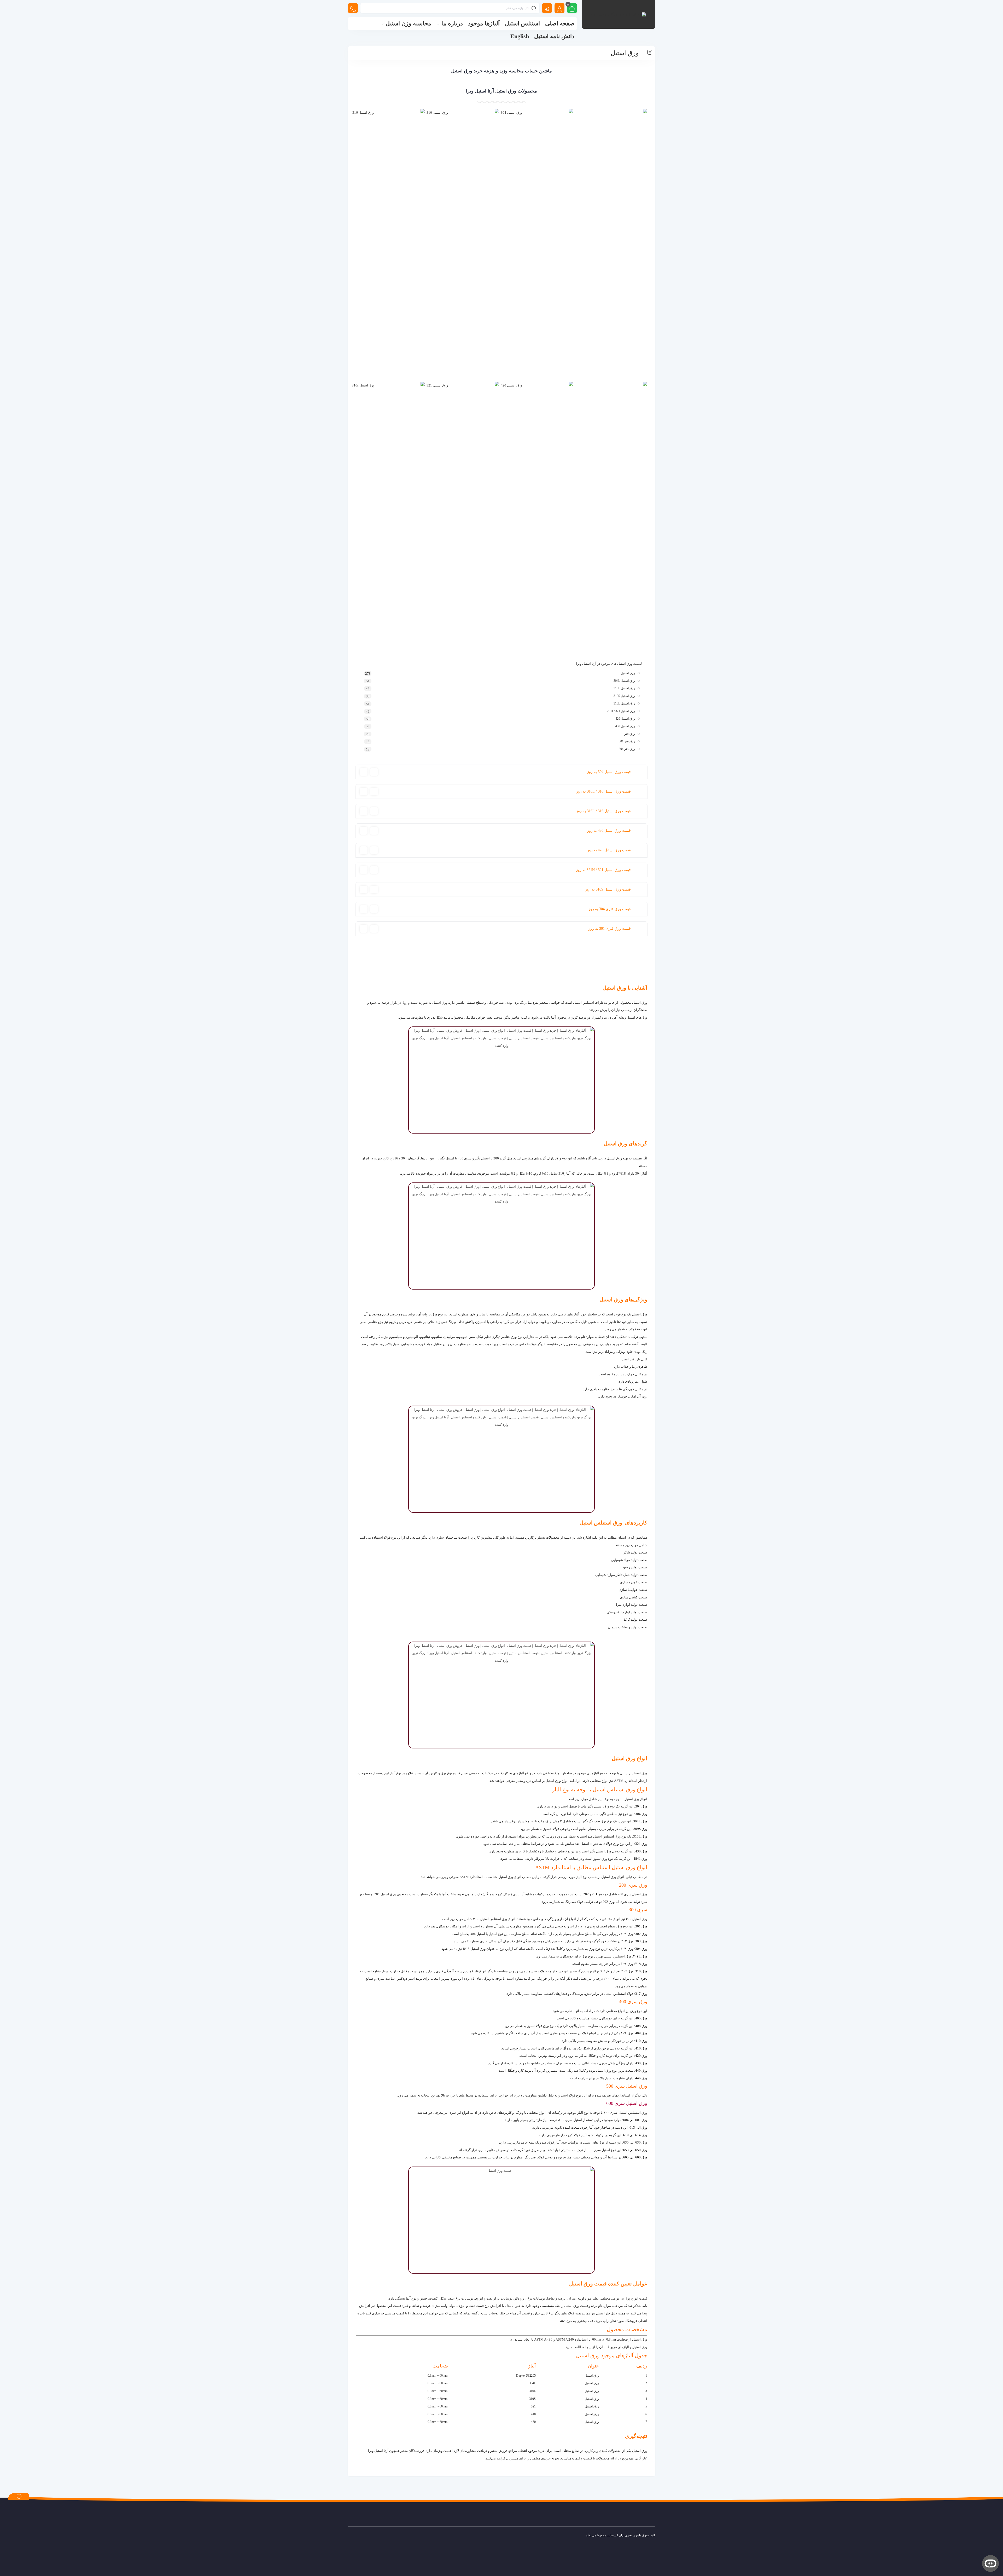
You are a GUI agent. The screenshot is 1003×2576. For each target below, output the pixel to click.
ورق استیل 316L (624, 703)
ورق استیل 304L (624, 681)
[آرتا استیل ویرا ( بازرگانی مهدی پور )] (619, 14)
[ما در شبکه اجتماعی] (547, 8)
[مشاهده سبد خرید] (572, 9)
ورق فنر (630, 734)
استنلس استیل (584, 1003)
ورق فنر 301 (627, 741)
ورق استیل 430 (625, 726)
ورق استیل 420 (625, 719)
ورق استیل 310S (624, 696)
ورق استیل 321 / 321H (620, 711)
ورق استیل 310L (624, 688)
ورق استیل (628, 673)
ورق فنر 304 (627, 749)
